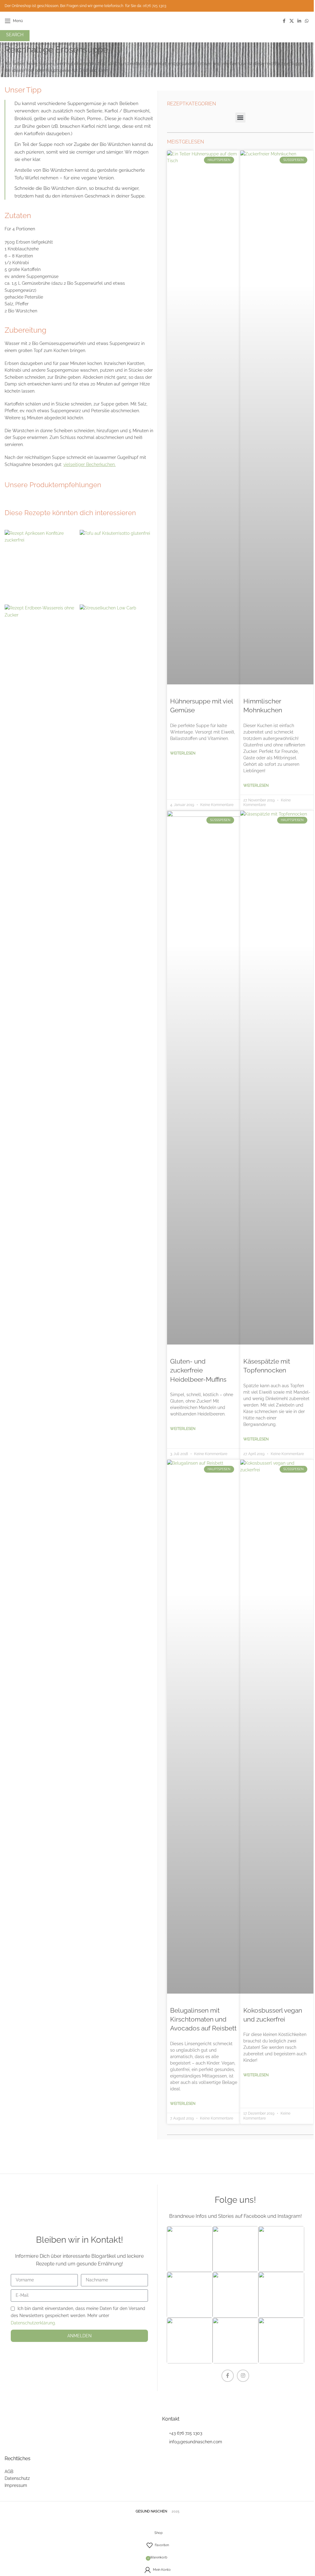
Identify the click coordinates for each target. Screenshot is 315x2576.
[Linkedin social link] (299, 21)
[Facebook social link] (284, 21)
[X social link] (292, 21)
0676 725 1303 (154, 6)
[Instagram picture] (190, 2249)
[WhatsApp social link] (307, 21)
